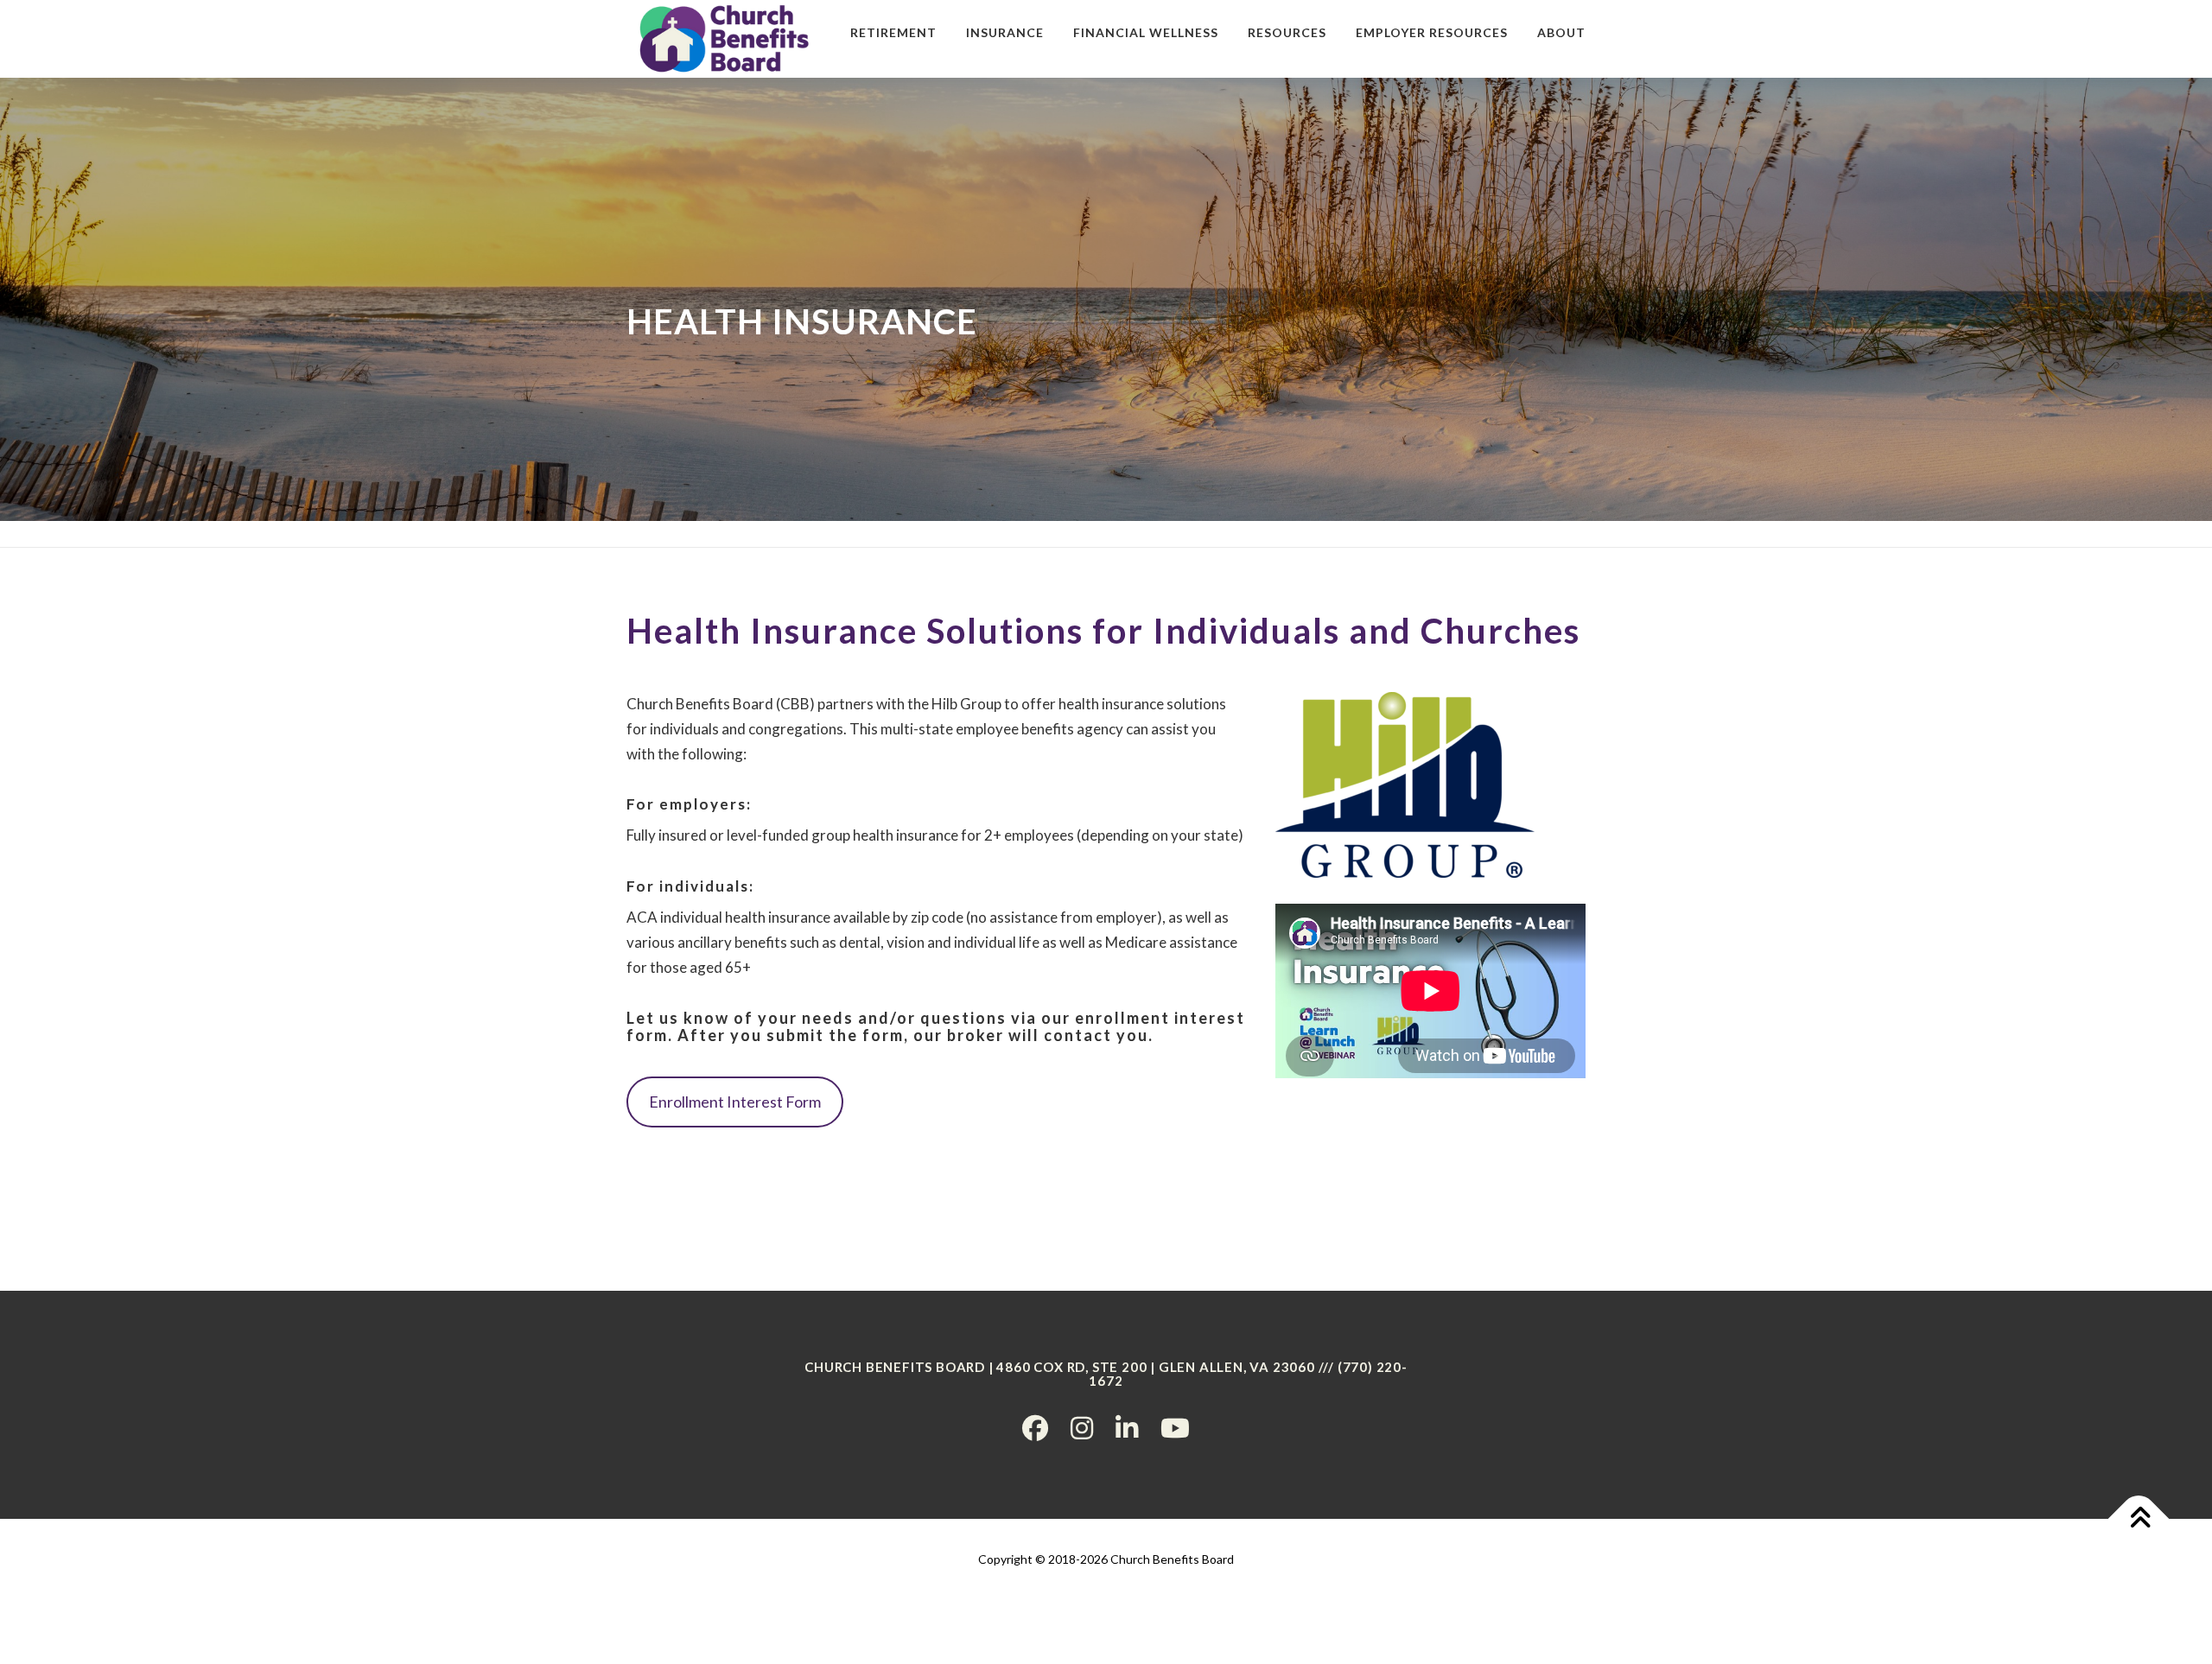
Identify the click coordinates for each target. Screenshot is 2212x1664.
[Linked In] (1127, 1427)
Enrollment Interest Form (735, 1102)
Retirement (893, 32)
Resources (1287, 32)
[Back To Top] (2139, 1518)
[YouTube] (1175, 1427)
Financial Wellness (1146, 32)
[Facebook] (1035, 1427)
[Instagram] (1082, 1427)
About (1561, 32)
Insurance (1005, 32)
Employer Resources (1432, 32)
